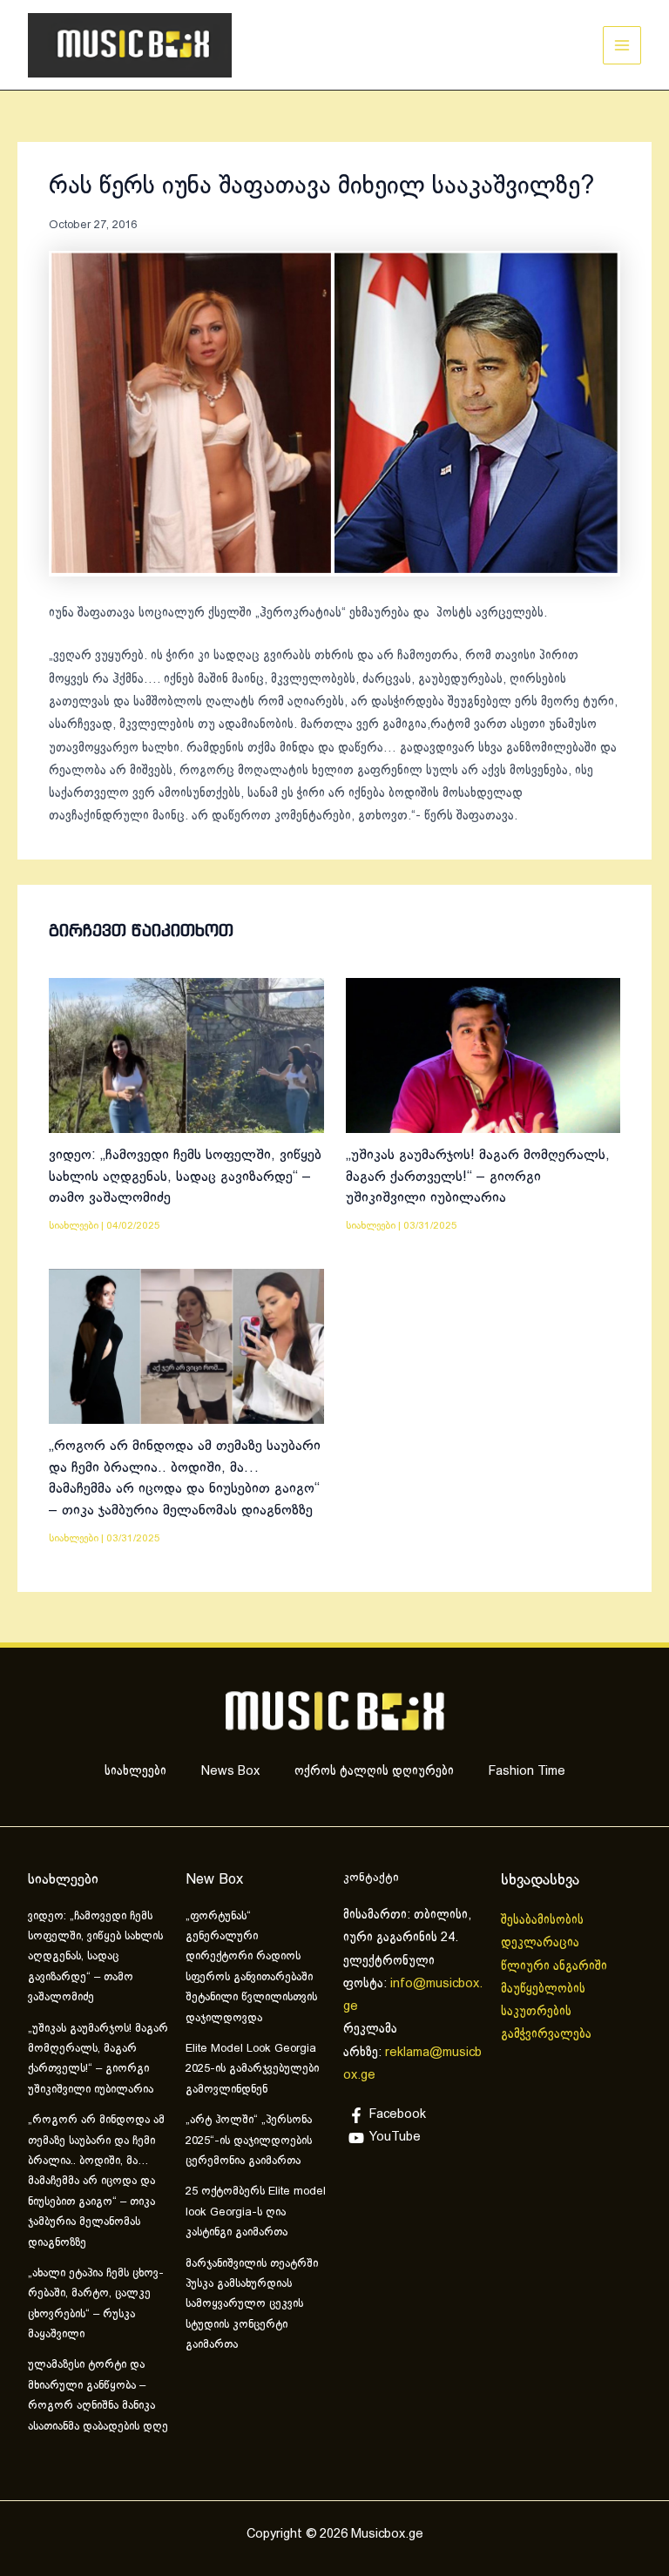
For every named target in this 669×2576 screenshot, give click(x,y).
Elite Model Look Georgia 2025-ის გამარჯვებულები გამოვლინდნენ (252, 2070)
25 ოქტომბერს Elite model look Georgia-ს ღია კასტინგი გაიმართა (256, 2212)
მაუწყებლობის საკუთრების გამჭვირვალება (546, 2012)
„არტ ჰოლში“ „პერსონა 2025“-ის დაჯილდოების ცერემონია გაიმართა (249, 2141)
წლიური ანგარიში (556, 1966)
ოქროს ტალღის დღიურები (374, 1771)
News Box (230, 1771)
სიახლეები (74, 1226)
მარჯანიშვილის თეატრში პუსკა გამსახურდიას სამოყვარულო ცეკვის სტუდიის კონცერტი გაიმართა (252, 2305)
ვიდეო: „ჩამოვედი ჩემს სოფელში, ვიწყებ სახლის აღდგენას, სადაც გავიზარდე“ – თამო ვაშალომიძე (185, 1177)
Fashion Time (527, 1771)
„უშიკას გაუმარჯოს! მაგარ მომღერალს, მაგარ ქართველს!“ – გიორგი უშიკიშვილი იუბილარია (478, 1177)
